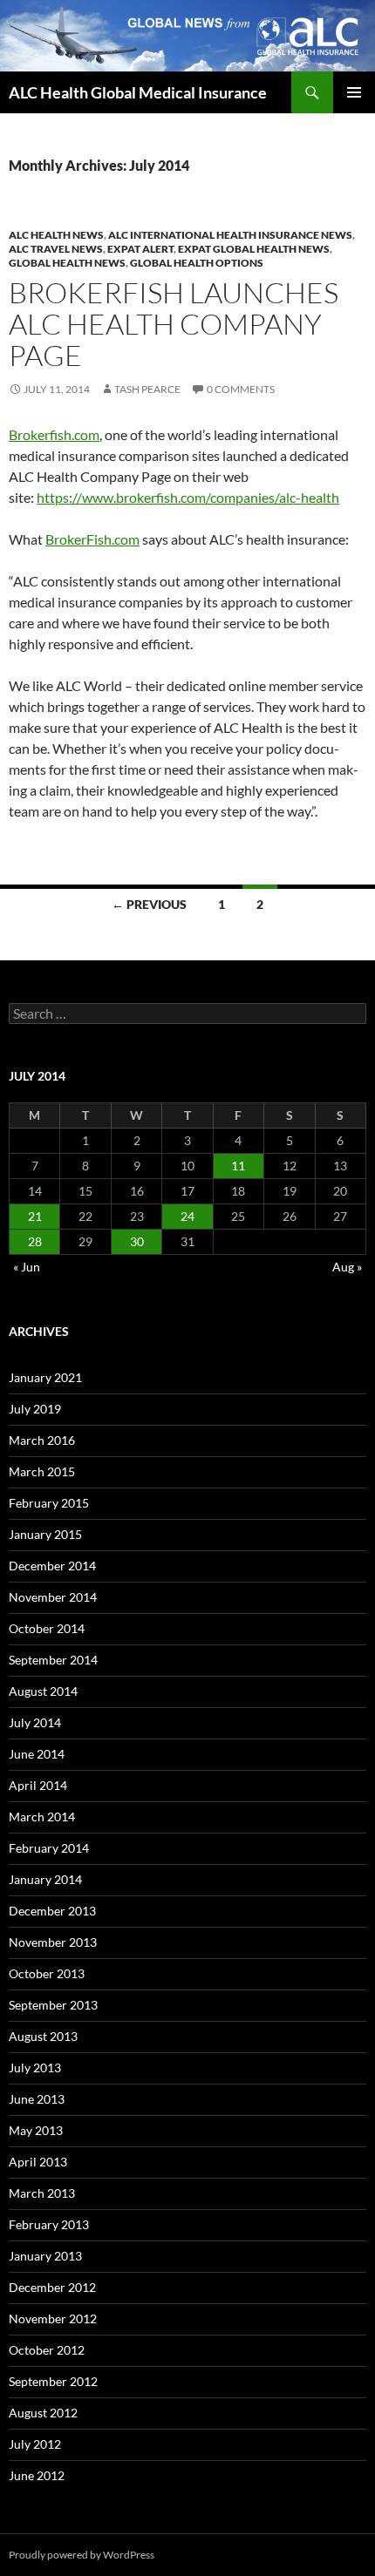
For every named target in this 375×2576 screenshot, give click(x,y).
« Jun (27, 1267)
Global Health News (67, 263)
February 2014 (49, 1848)
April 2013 (38, 2162)
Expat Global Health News (254, 249)
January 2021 (45, 1377)
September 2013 (53, 2005)
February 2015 (49, 1503)
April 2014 (38, 1785)
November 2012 (53, 2318)
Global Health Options (197, 263)
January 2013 (45, 2256)
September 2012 (53, 2381)
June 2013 (37, 2099)
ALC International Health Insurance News (230, 235)
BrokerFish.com (92, 539)
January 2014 (45, 1879)
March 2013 (42, 2193)
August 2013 (43, 2036)
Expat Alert (140, 249)
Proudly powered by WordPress (82, 2555)
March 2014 (42, 1817)
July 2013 (35, 2068)
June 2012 (37, 2475)
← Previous (149, 904)
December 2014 (52, 1566)
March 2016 (42, 1440)
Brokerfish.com (54, 434)
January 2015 (45, 1534)
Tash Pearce (147, 389)
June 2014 (37, 1754)
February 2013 (49, 2224)
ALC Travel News (56, 249)
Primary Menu (354, 92)
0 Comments (241, 389)
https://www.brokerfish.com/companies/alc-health (188, 497)
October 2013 (47, 1973)
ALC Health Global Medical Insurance (138, 92)
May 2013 (36, 2130)
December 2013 (52, 1911)
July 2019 (35, 1409)
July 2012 (35, 2444)
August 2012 (43, 2413)
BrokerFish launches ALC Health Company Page (174, 324)
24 (187, 1216)
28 (35, 1241)
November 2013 (53, 1942)
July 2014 (35, 1722)
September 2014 (53, 1660)
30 (137, 1241)
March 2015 (42, 1471)
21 (35, 1216)
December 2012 (52, 2287)
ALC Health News (56, 235)
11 (238, 1166)
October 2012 (47, 2350)
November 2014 (53, 1597)
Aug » (347, 1267)
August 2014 (43, 1691)
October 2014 (47, 1628)
